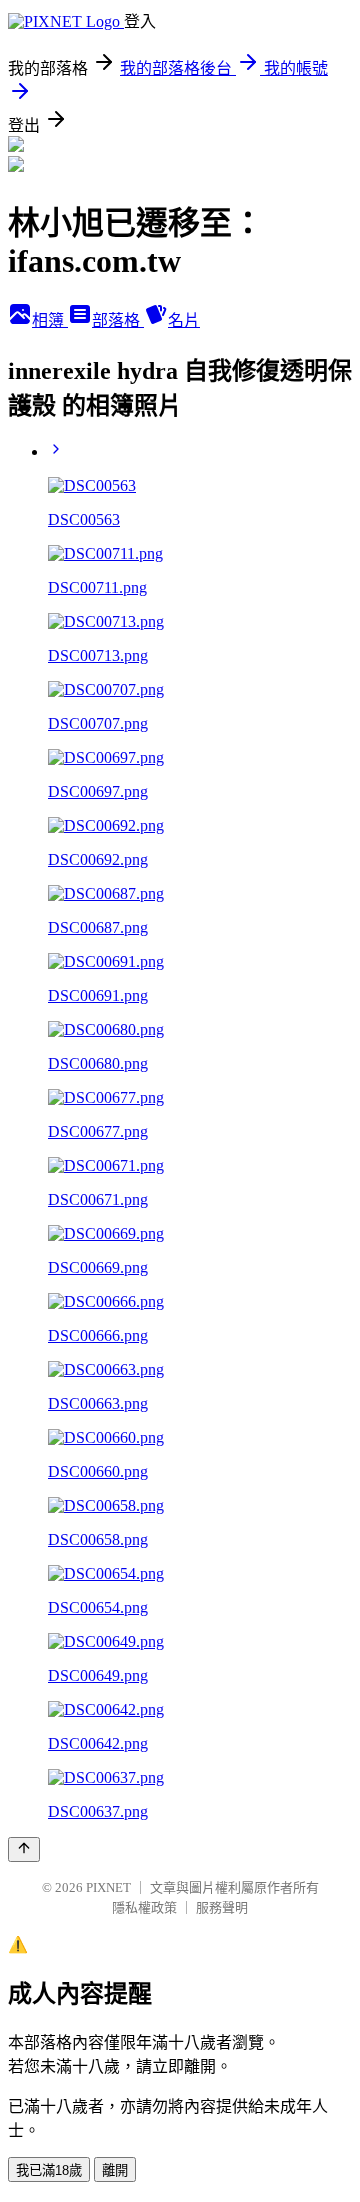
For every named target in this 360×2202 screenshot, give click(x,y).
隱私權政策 (144, 1907)
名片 (184, 320)
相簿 (50, 320)
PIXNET (108, 1887)
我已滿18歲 (49, 2170)
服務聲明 (222, 1907)
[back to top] (24, 1849)
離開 (115, 2170)
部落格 (118, 320)
